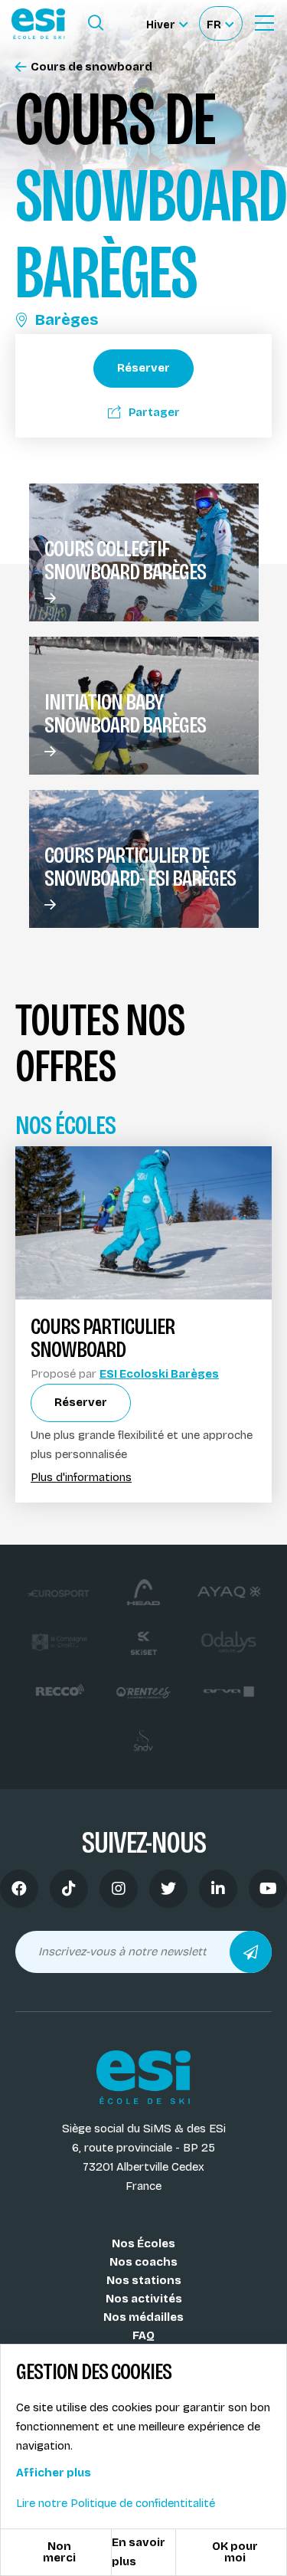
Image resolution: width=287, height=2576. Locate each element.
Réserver (143, 368)
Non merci (59, 2552)
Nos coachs (143, 2262)
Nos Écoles (143, 2243)
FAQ (143, 2335)
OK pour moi (235, 2552)
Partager (154, 412)
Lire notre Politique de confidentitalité (116, 2503)
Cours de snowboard (91, 67)
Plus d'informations (81, 1478)
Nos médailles (143, 2317)
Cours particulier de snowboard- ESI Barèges (140, 867)
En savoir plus (139, 2552)
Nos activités (144, 2299)
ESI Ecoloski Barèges (159, 1374)
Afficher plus (54, 2473)
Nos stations (144, 2280)
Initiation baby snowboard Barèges (125, 713)
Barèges (67, 320)
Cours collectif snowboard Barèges (125, 560)
